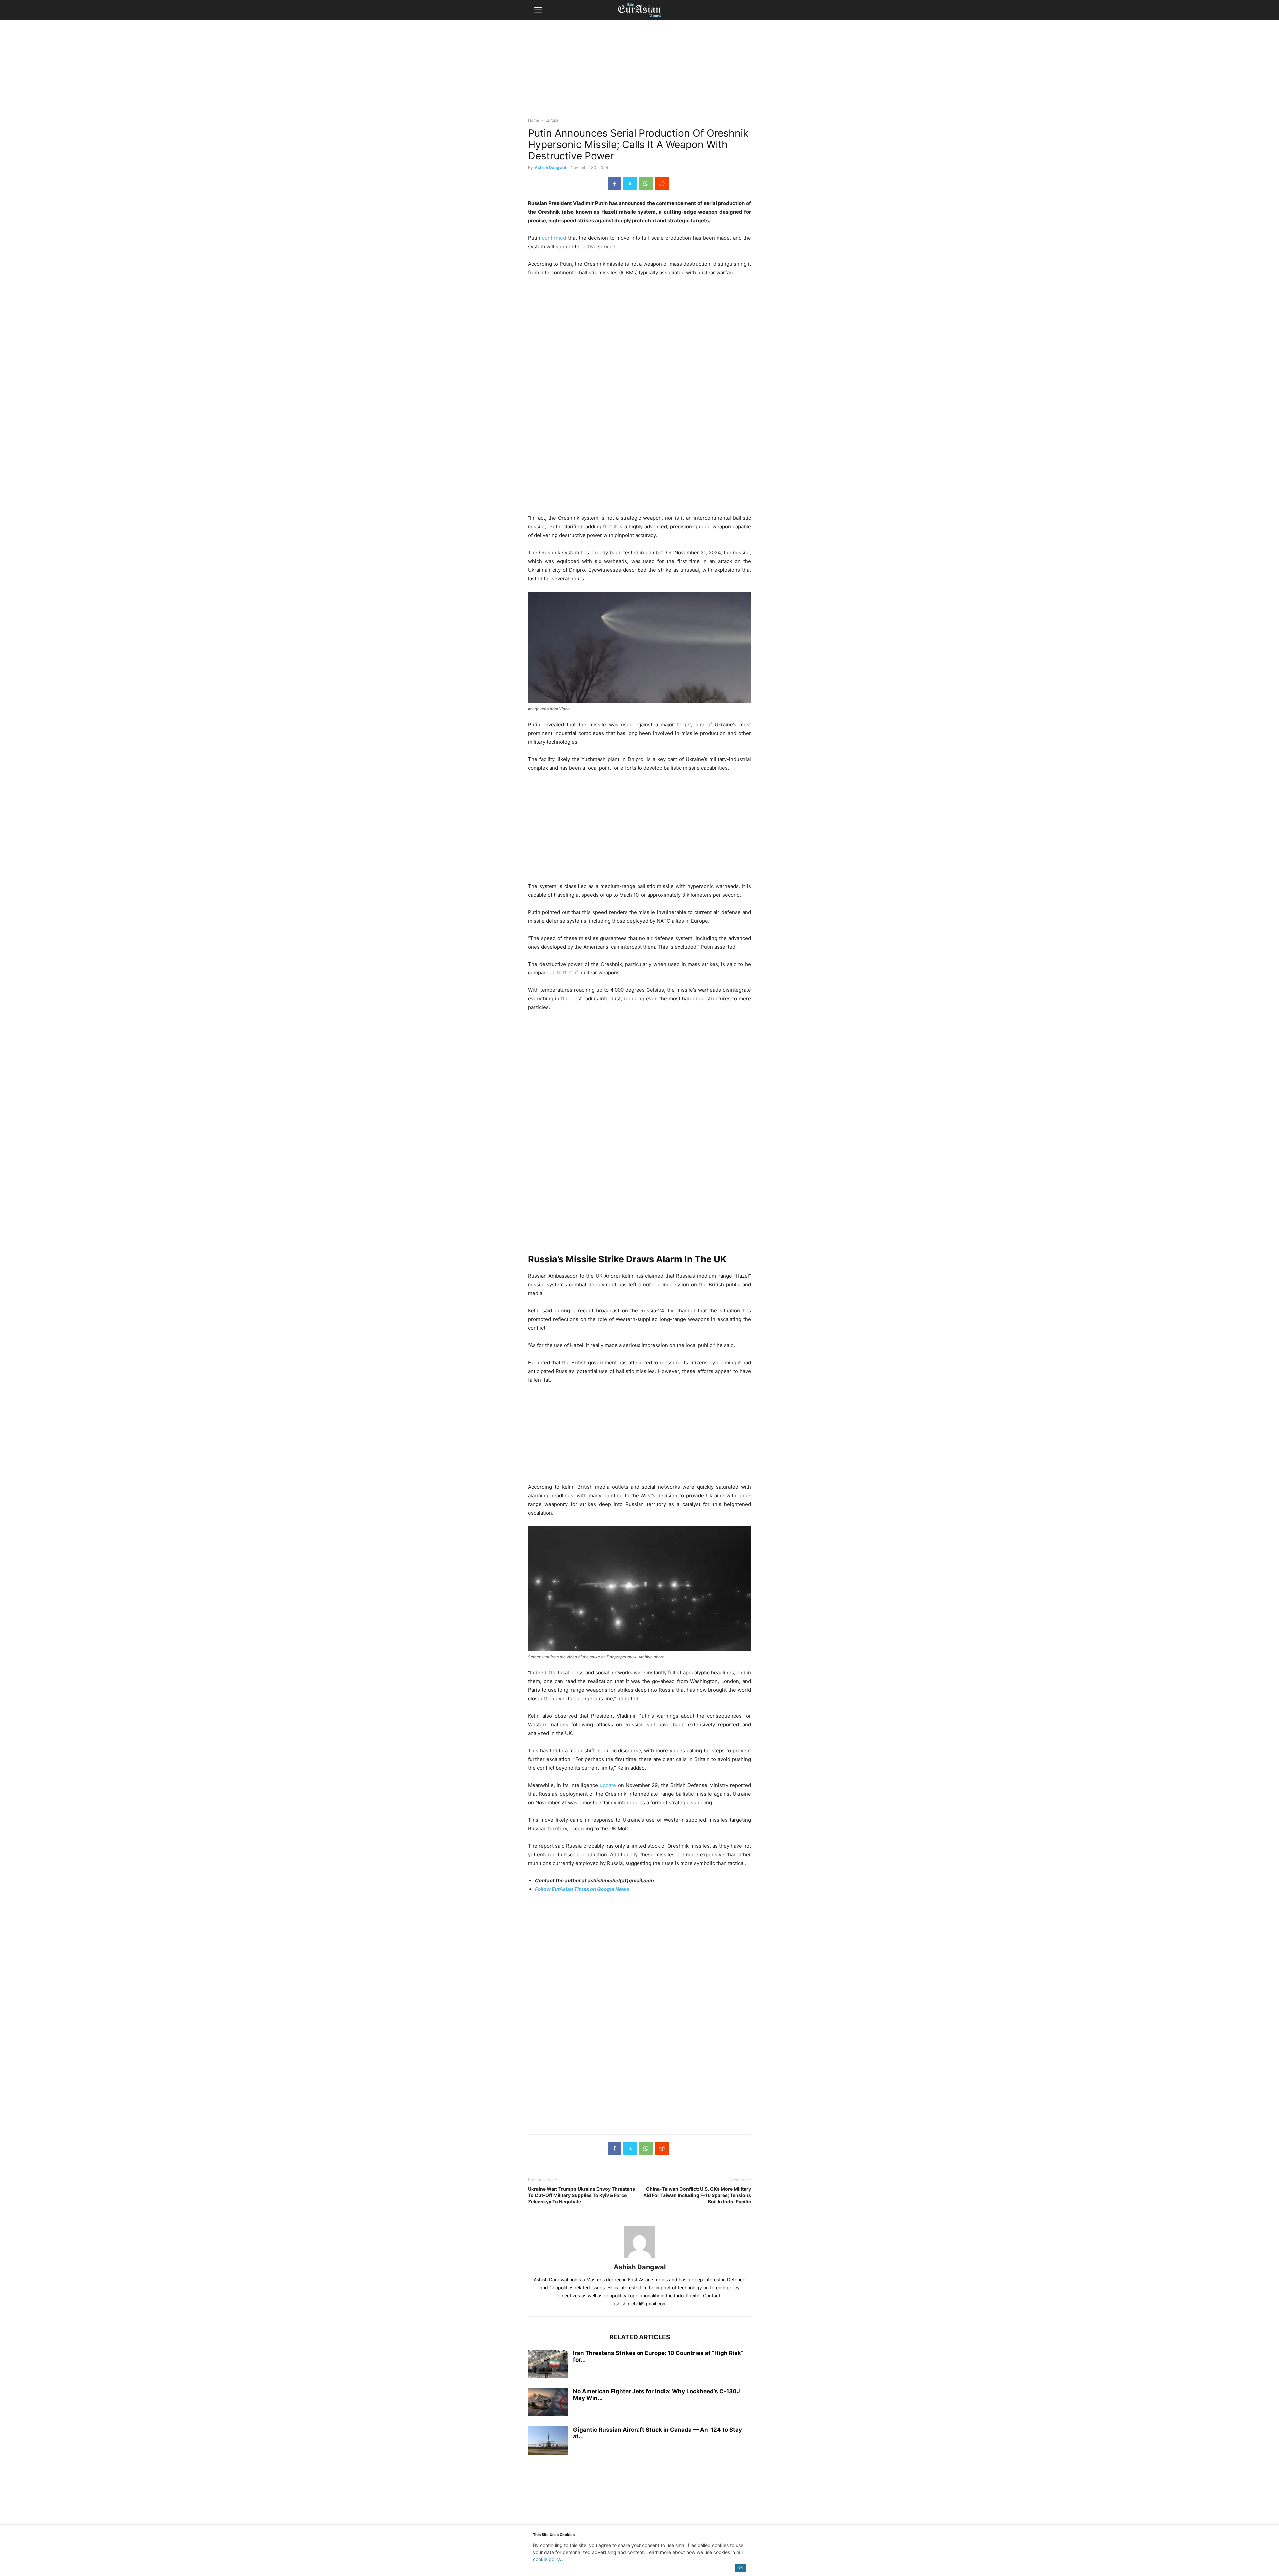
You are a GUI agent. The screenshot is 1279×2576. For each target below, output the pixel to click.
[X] (630, 183)
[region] (639, 72)
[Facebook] (614, 183)
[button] (538, 10)
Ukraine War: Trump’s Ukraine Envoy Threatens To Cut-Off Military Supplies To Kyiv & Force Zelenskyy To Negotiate (581, 2195)
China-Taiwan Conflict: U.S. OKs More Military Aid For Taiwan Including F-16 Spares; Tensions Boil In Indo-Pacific (697, 2195)
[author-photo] (639, 2258)
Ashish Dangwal (550, 167)
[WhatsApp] (646, 183)
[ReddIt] (662, 183)
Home (533, 120)
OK (741, 2568)
